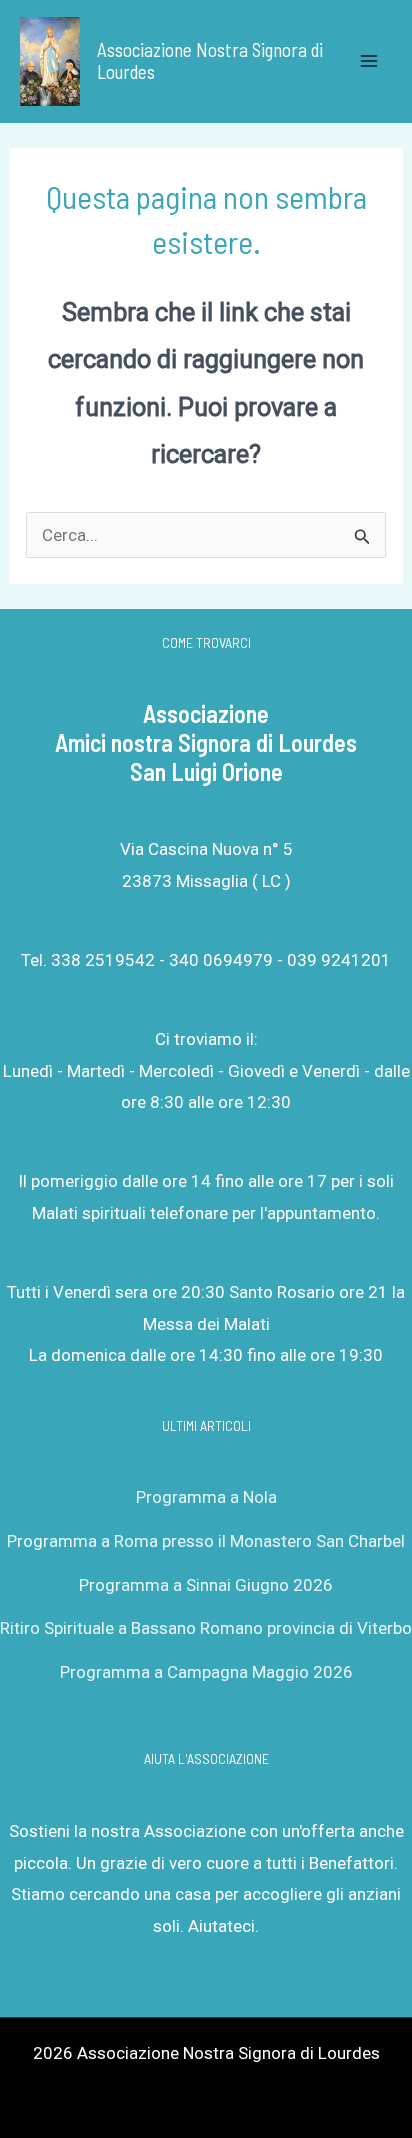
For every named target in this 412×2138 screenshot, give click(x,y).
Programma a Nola (206, 1497)
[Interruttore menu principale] (370, 62)
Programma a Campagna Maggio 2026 (206, 1672)
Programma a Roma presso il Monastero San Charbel (206, 1541)
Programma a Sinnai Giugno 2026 (206, 1585)
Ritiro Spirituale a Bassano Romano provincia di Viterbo (206, 1628)
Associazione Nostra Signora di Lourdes (210, 61)
